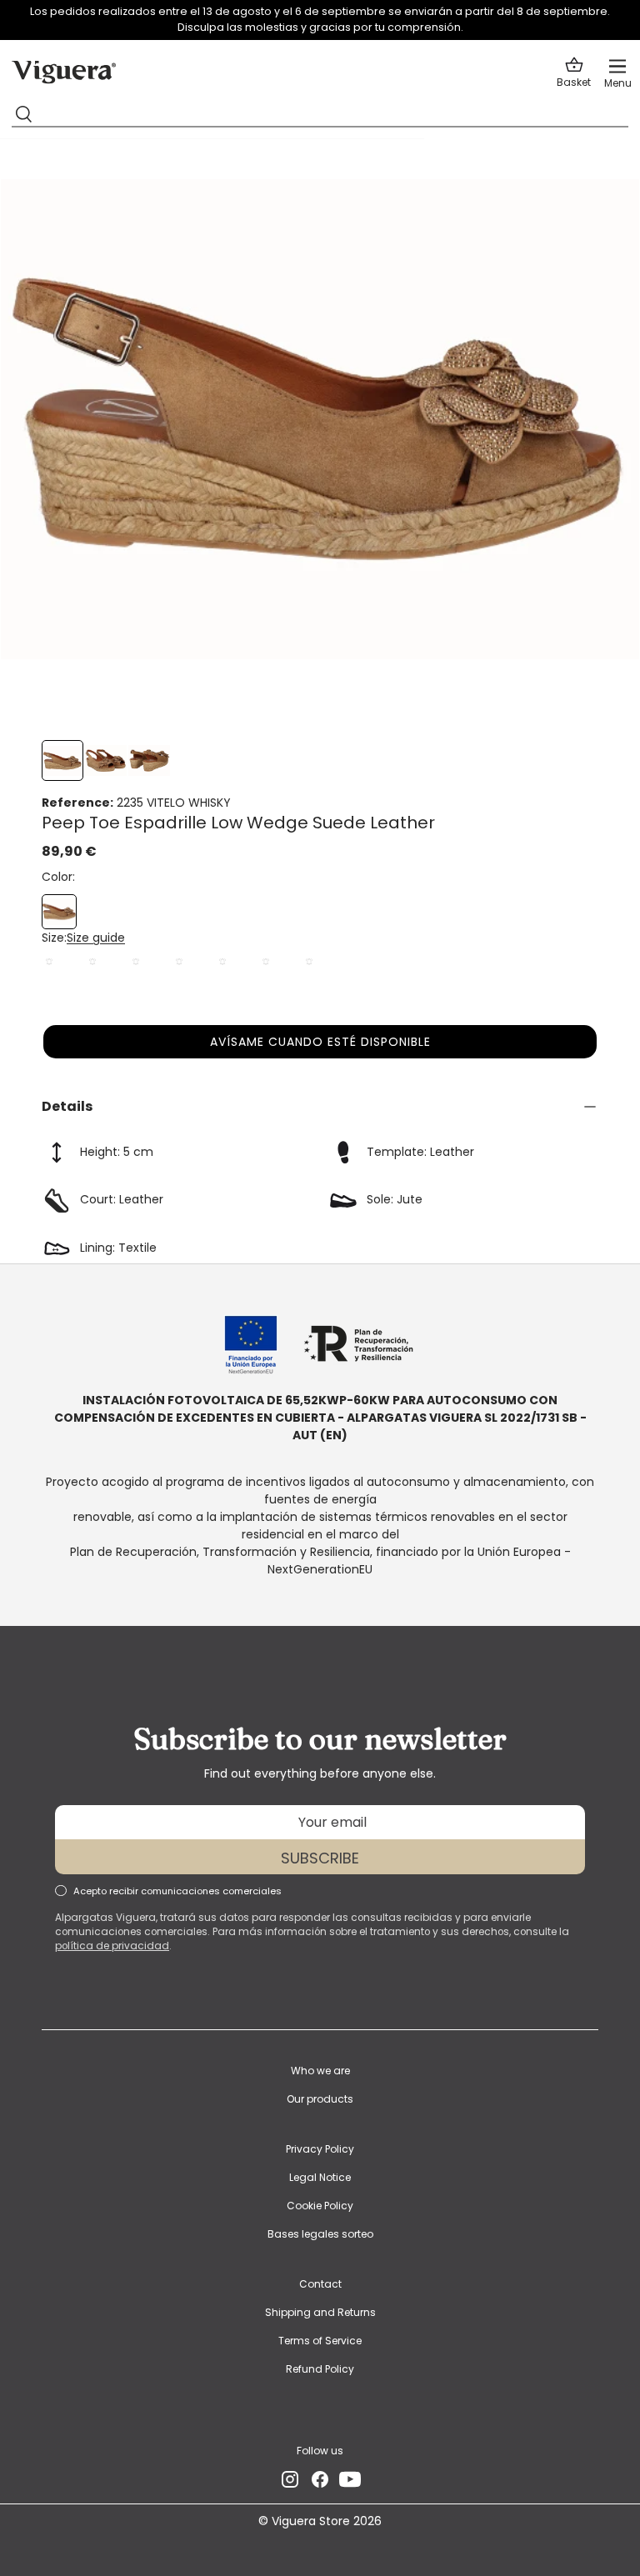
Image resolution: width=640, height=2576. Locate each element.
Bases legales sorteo (320, 2234)
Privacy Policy (320, 2149)
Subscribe (320, 1858)
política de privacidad (112, 1946)
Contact (320, 2284)
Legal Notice (320, 2177)
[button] (574, 73)
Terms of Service (320, 2341)
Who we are (320, 2071)
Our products (320, 2099)
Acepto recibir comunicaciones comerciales (177, 1891)
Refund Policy (320, 2369)
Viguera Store (312, 2521)
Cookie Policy (320, 2206)
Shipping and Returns (320, 2312)
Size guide (96, 938)
